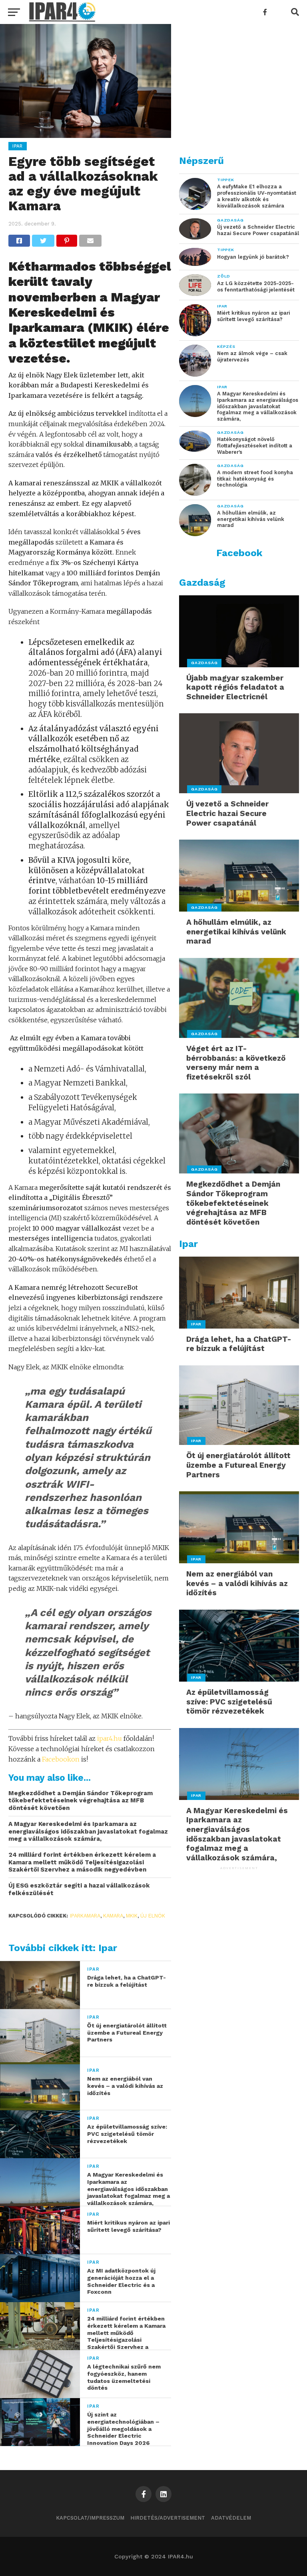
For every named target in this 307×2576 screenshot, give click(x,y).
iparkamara (85, 1916)
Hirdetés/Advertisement (168, 2518)
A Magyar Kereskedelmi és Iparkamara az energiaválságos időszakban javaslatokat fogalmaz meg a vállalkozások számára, (88, 1831)
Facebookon (61, 1759)
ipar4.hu (110, 1738)
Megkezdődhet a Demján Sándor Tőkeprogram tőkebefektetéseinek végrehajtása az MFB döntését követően (81, 1801)
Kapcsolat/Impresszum (90, 2518)
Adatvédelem (231, 2518)
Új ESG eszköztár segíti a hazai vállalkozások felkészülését (79, 1889)
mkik (132, 1916)
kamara (113, 1916)
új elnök (153, 1916)
